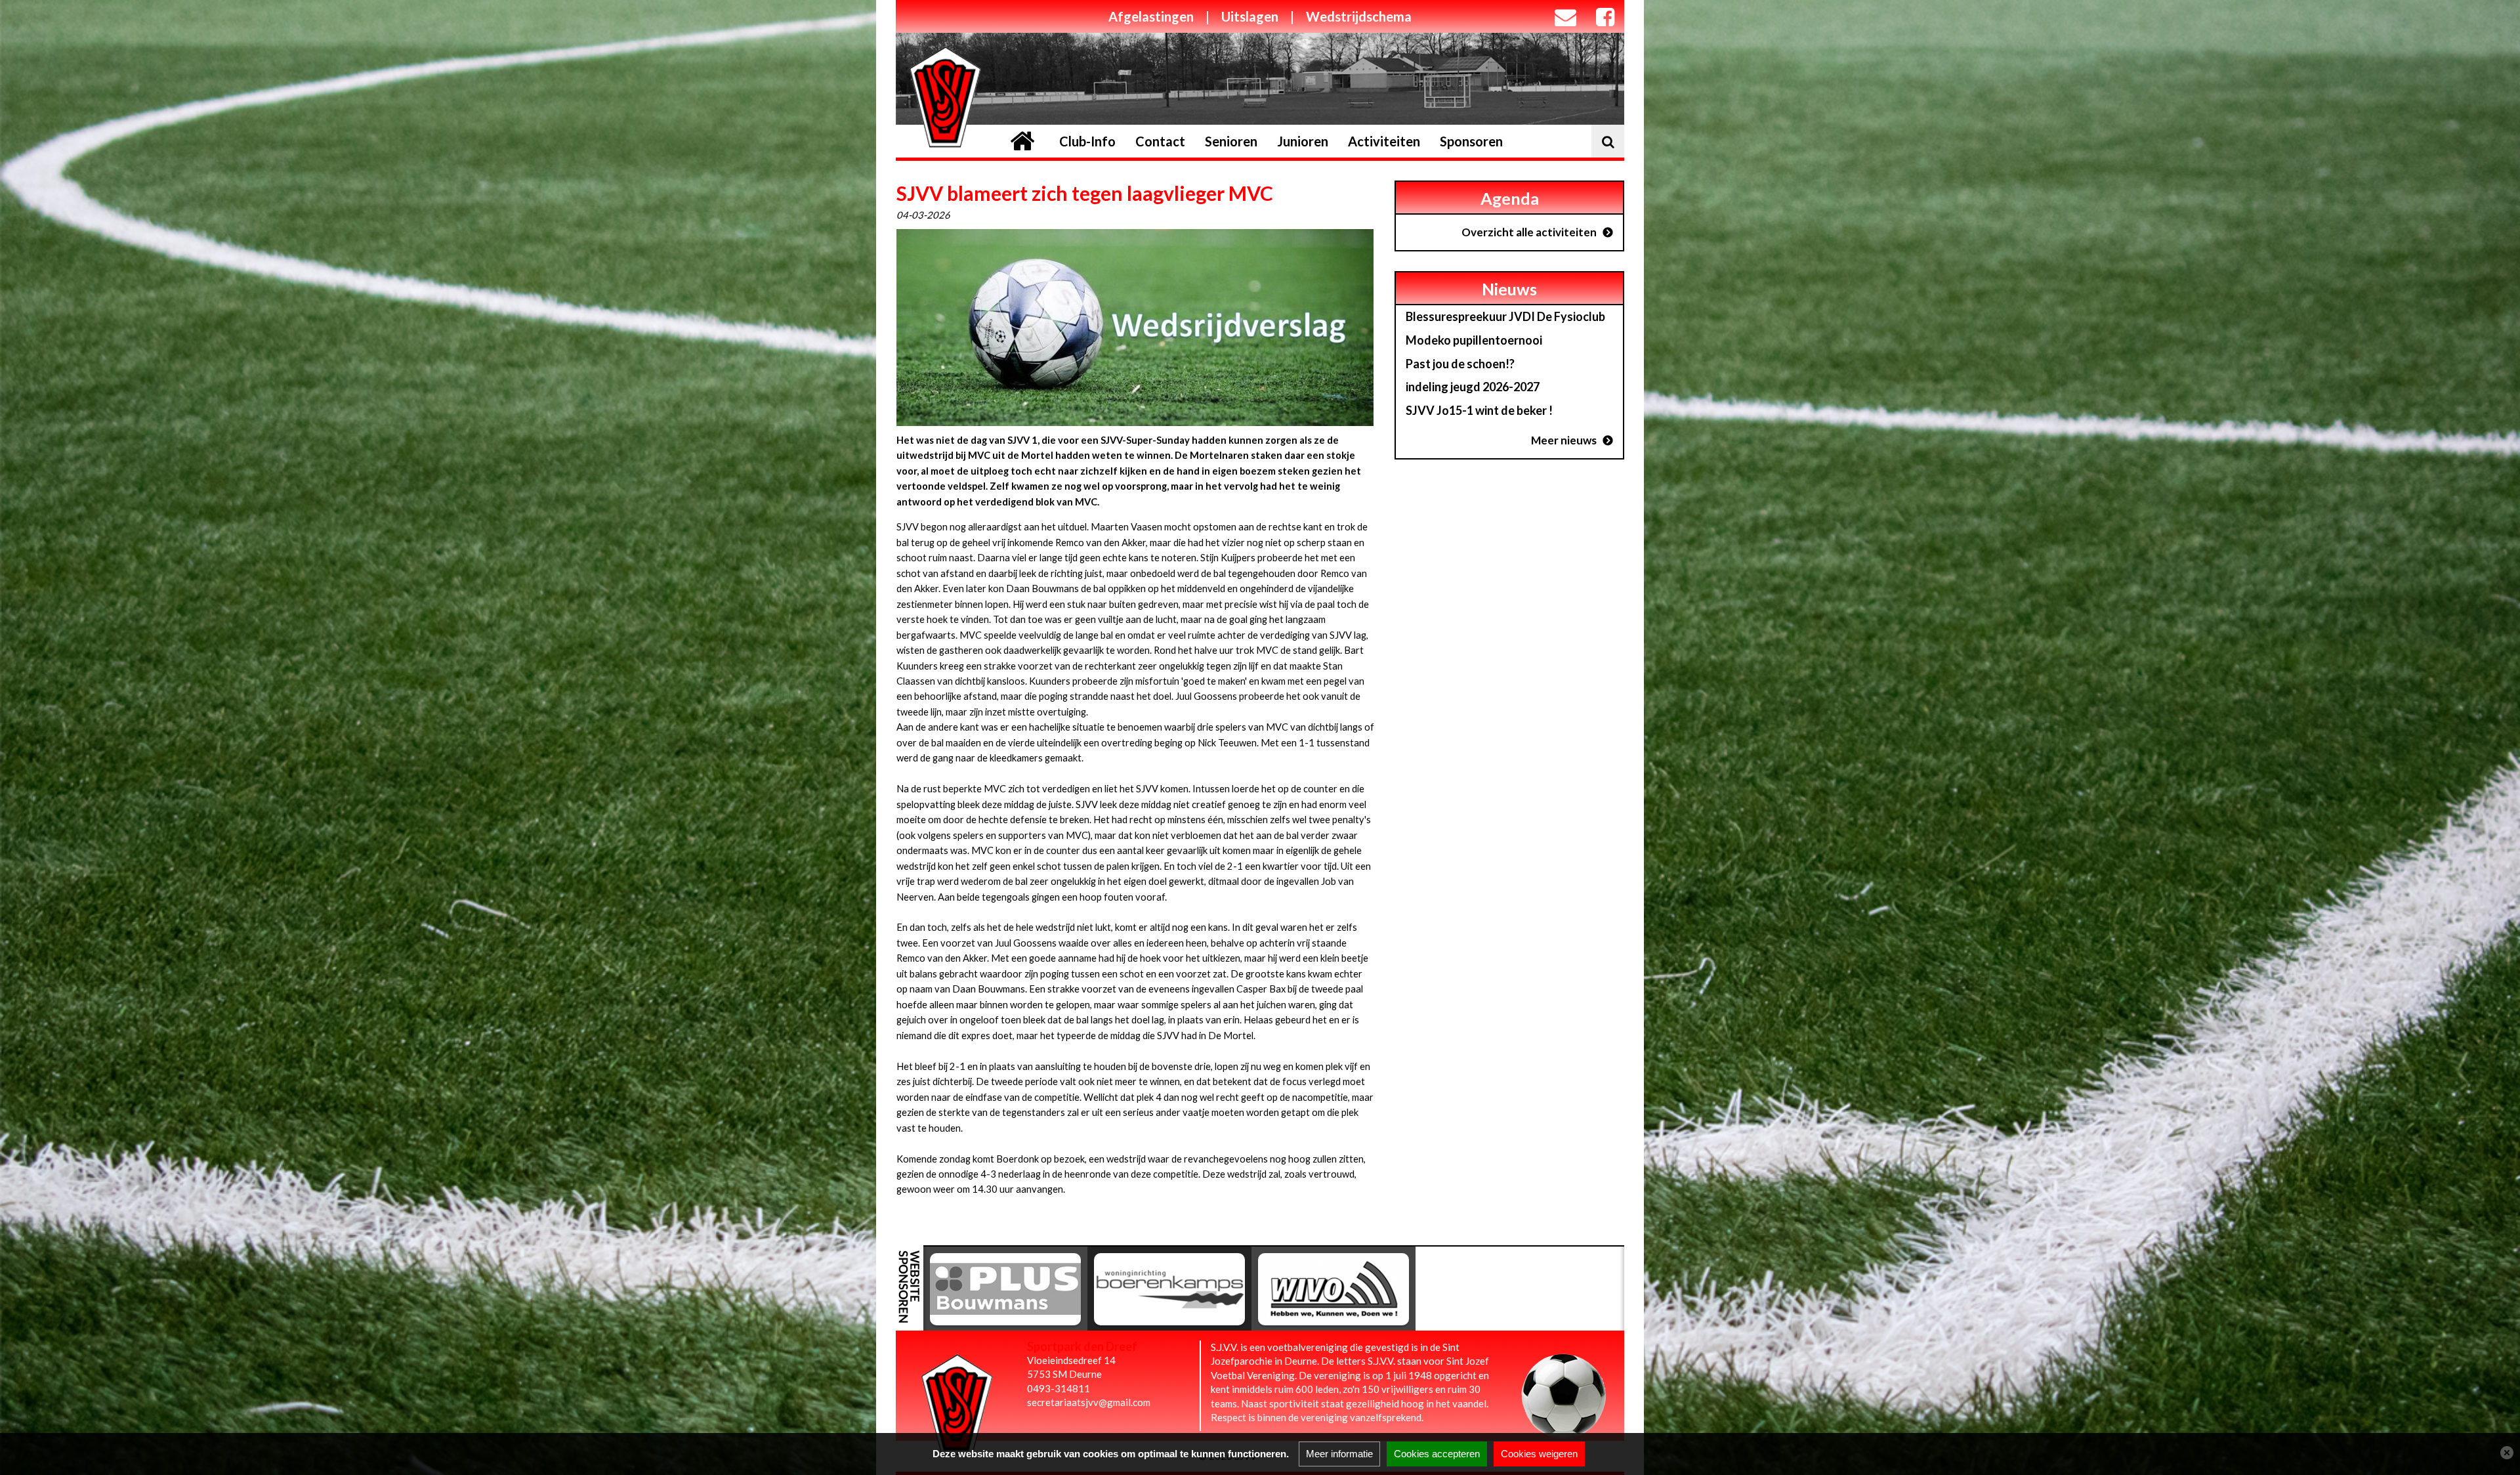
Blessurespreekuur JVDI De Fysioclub (1505, 316)
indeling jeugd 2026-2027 (1473, 387)
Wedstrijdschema (1359, 16)
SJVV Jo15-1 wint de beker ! (1479, 410)
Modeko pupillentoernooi (1474, 340)
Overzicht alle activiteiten (1529, 232)
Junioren (1303, 141)
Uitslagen (1250, 16)
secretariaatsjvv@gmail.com (1089, 1402)
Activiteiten (1384, 141)
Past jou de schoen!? (1460, 364)
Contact (1160, 141)
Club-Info (1087, 141)
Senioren (1231, 141)
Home (1022, 141)
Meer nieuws (1564, 440)
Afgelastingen (1151, 16)
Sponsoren (1471, 141)
